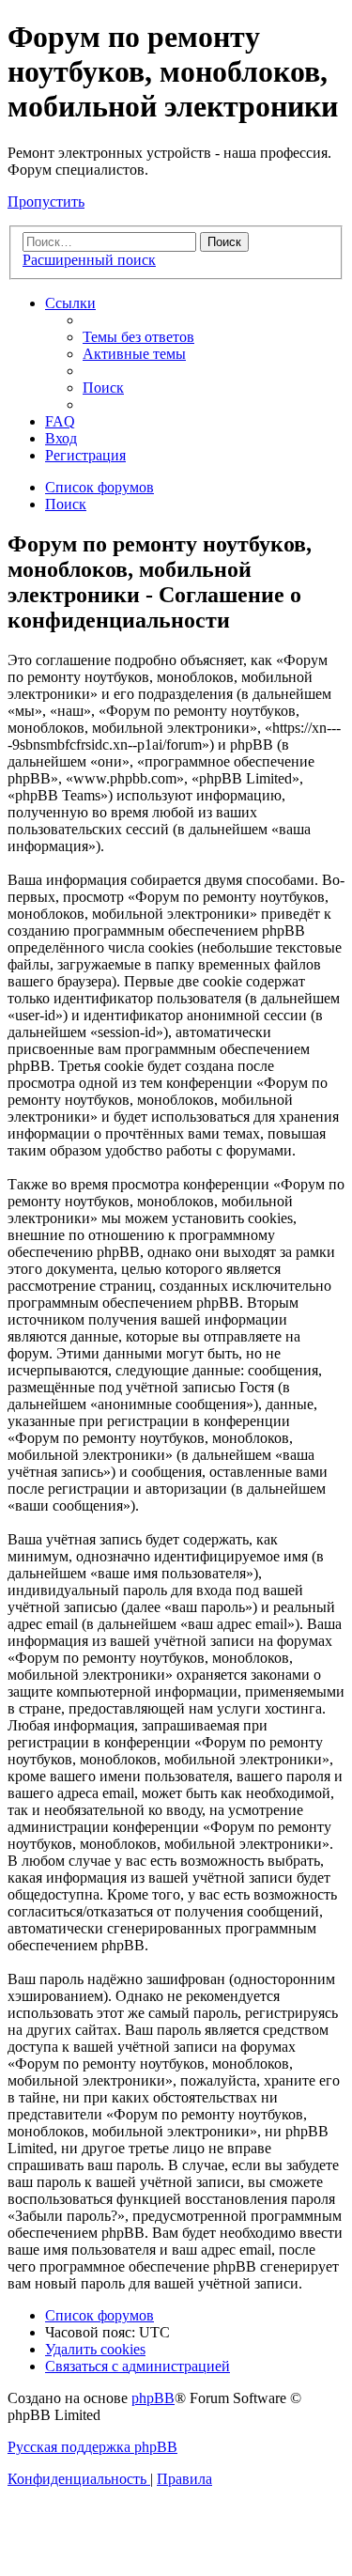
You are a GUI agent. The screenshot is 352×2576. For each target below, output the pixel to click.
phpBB (153, 2398)
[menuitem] (138, 337)
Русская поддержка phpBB (92, 2447)
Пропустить (46, 202)
